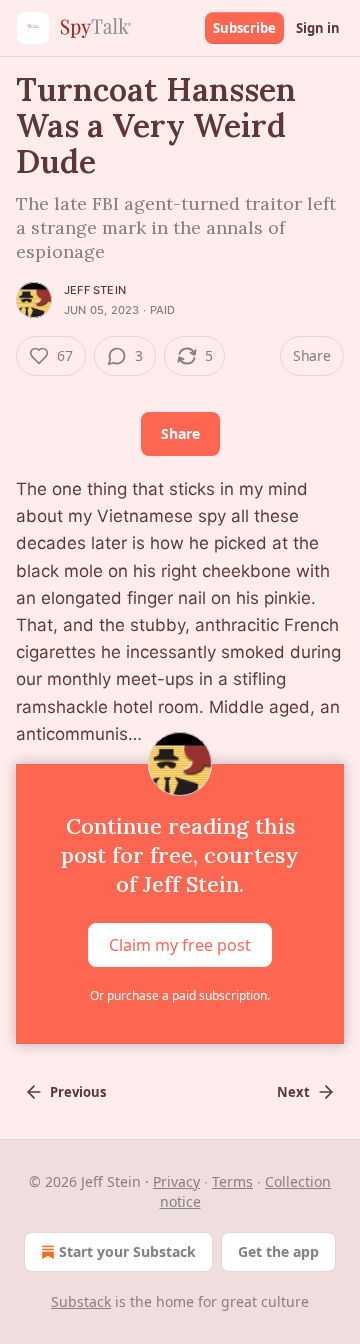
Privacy (176, 1181)
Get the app (278, 1251)
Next (293, 1092)
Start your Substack (127, 1251)
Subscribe (244, 28)
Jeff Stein (95, 290)
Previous (78, 1092)
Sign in (318, 28)
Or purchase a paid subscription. (180, 995)
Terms (232, 1181)
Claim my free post (180, 945)
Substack (81, 1301)
